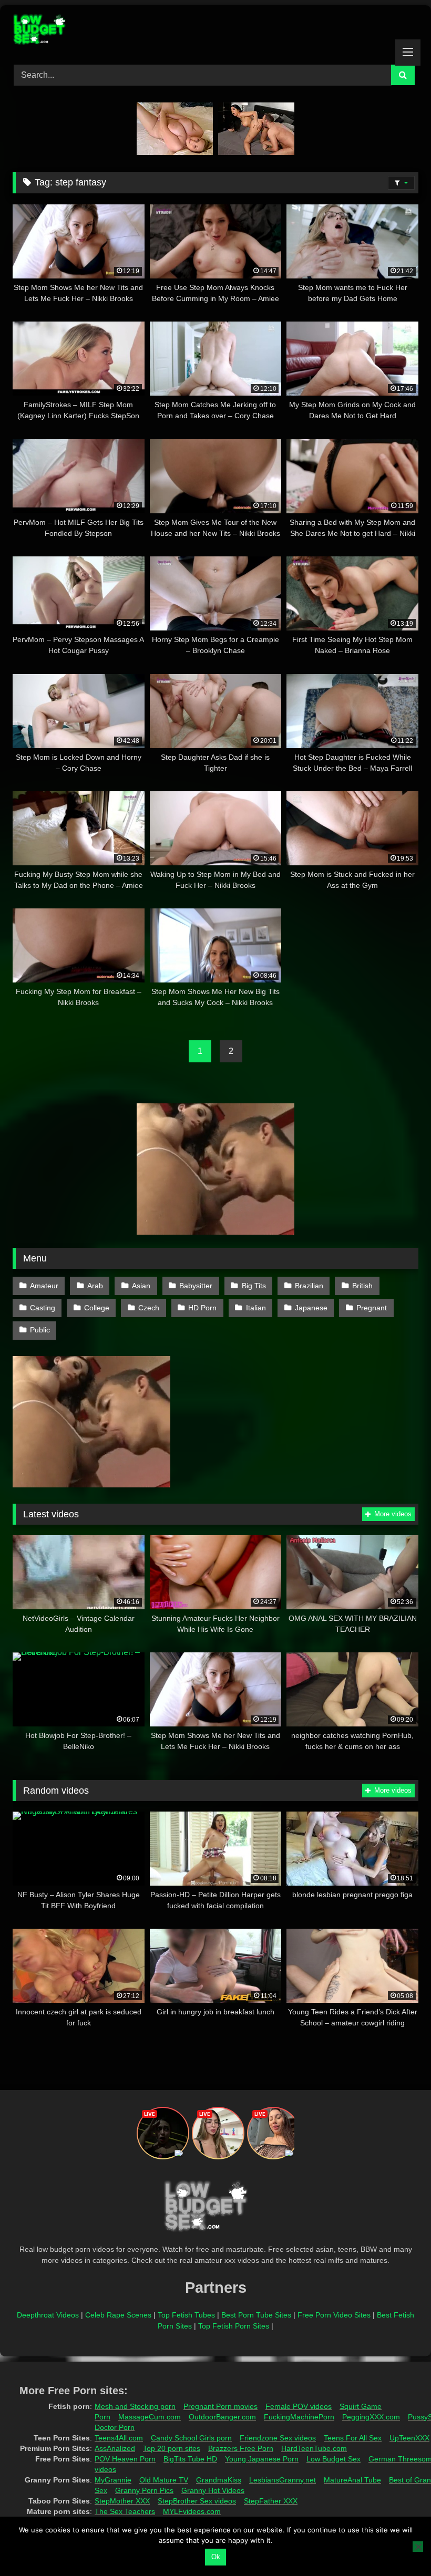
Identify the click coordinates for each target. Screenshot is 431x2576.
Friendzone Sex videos (278, 2438)
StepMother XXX (122, 2501)
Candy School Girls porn (191, 2438)
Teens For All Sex (353, 2438)
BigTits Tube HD (190, 2459)
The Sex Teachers (125, 2511)
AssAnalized (115, 2448)
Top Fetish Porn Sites (234, 2326)
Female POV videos (299, 2406)
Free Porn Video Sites (334, 2315)
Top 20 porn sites (172, 2448)
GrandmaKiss (219, 2480)
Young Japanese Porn (262, 2459)
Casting (43, 1308)
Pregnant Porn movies (220, 2406)
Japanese (311, 1308)
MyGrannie (113, 2480)
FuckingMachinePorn (299, 2417)
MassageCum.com (150, 2417)
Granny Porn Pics (144, 2490)
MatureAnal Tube (352, 2480)
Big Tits (254, 1286)
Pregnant (372, 1308)
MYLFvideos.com (192, 2511)
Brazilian (309, 1286)
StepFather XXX (271, 2501)
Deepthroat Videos (48, 2315)
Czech (149, 1308)
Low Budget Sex (333, 2459)
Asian (141, 1286)
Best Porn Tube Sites (256, 2315)
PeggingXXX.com (371, 2417)
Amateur (44, 1286)
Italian (256, 1308)
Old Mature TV (164, 2480)
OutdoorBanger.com (222, 2417)
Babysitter (196, 1286)
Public (40, 1330)
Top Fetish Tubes (186, 2315)
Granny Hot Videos (213, 2490)
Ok (216, 2557)
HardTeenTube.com (314, 2448)
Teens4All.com (119, 2438)
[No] (418, 2547)
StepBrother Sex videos (197, 2501)
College (97, 1308)
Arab (95, 1286)
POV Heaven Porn (125, 2459)
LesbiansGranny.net (283, 2480)
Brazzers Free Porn (241, 2448)
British (362, 1286)
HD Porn (202, 1308)
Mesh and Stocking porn (135, 2406)
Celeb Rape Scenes (118, 2315)
